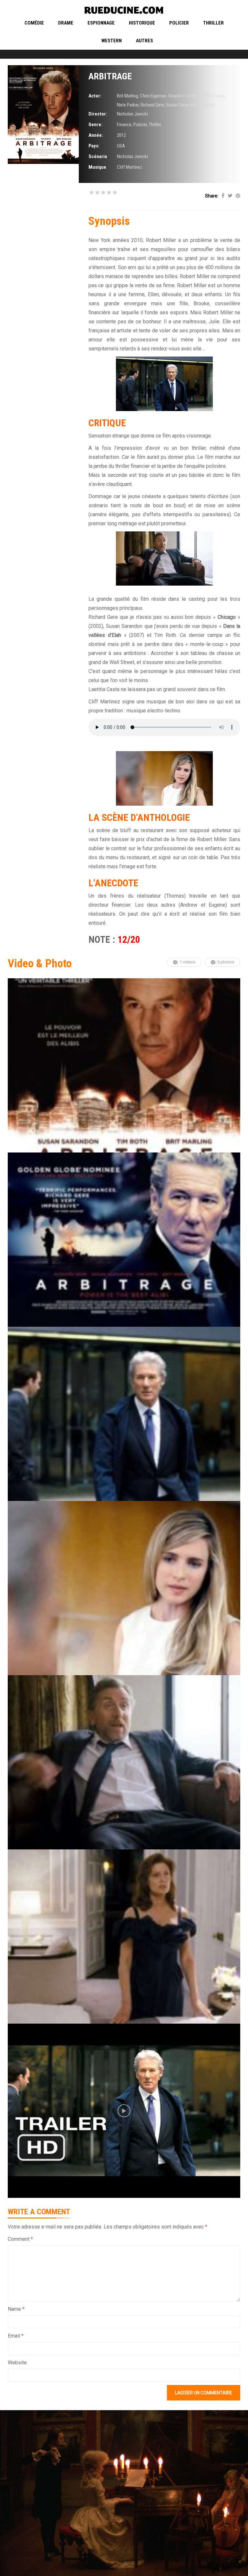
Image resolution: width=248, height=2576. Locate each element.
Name (16, 2309)
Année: (96, 135)
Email (16, 2336)
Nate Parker (128, 105)
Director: (98, 114)
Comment (20, 2239)
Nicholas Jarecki (132, 114)
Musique (97, 167)
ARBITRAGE (110, 76)
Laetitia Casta (211, 96)
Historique (142, 23)
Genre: (95, 125)
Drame (66, 23)
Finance (124, 125)
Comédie (34, 23)
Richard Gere (152, 105)
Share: (212, 196)
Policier (179, 23)
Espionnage (101, 23)
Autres (145, 41)
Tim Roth (207, 105)
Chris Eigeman (153, 96)
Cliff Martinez (130, 167)
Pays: (94, 146)
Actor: (95, 96)
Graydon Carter (182, 96)
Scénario (98, 156)
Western (112, 41)
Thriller (213, 23)
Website (17, 2363)
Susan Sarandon (181, 105)
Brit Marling (127, 96)
